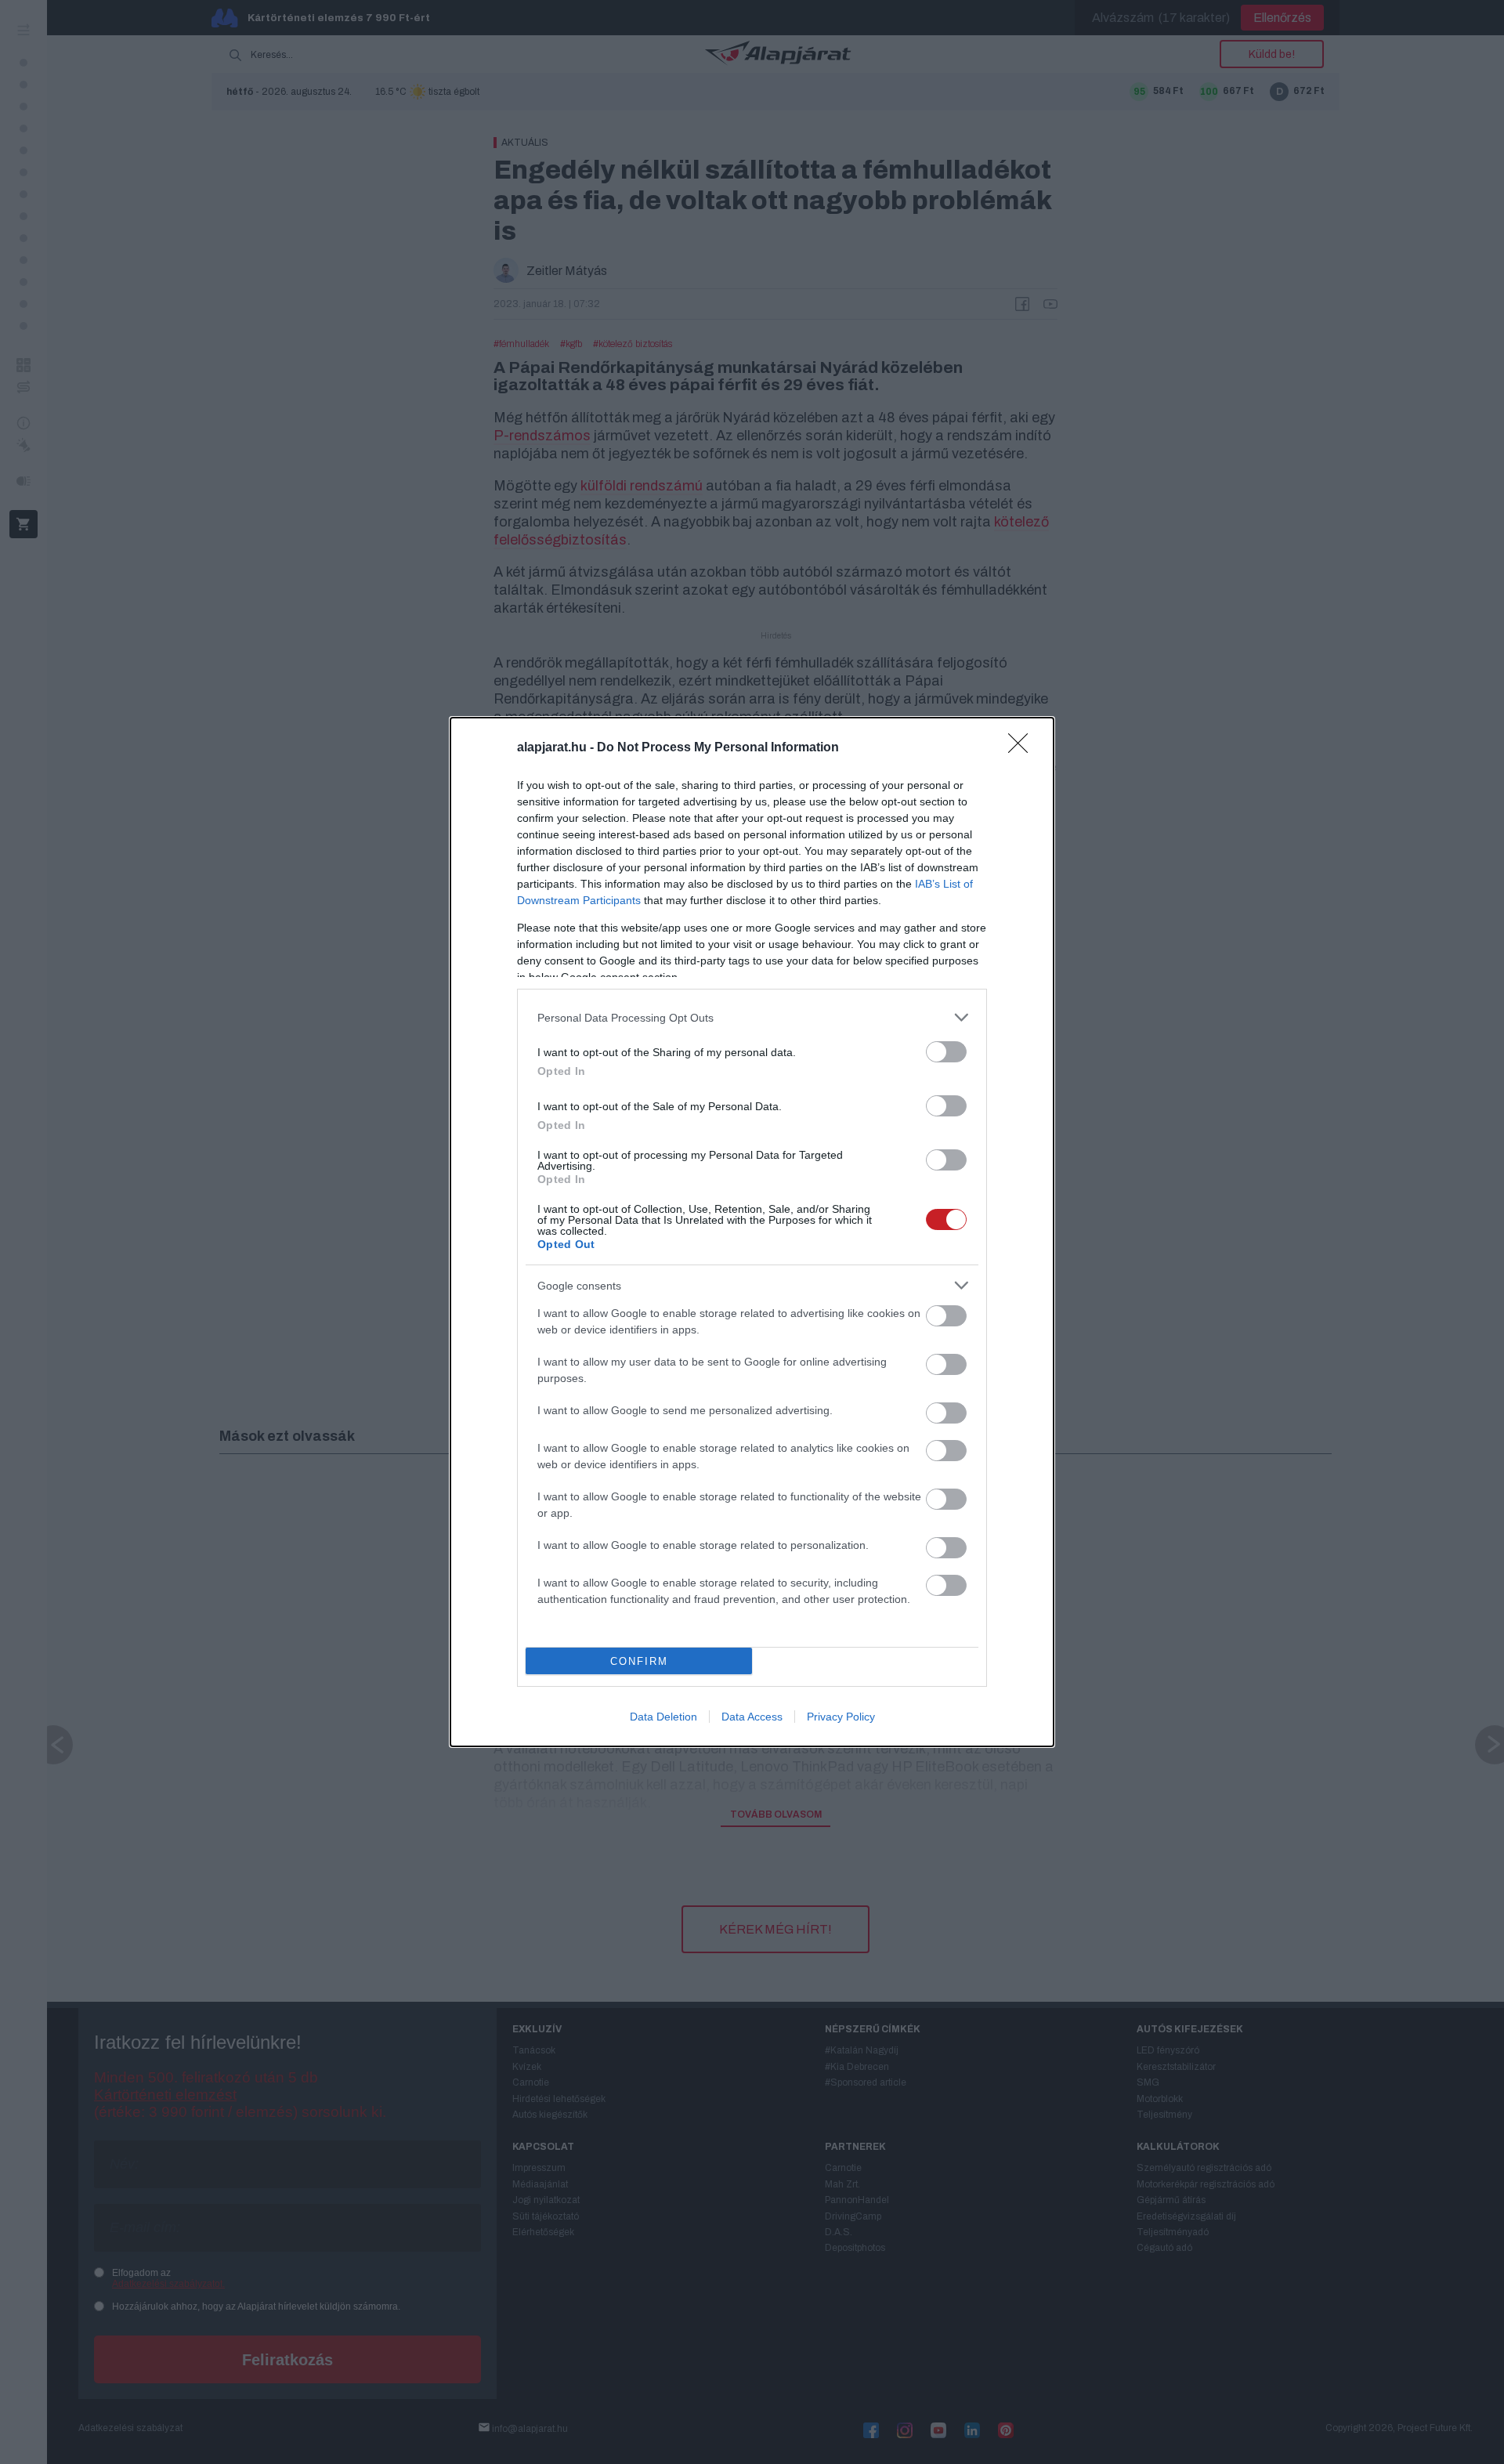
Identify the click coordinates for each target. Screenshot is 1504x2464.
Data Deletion (663, 1717)
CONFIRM (639, 1661)
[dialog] (752, 1232)
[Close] (1023, 748)
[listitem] (752, 1017)
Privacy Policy (841, 1717)
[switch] (946, 1052)
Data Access (752, 1717)
